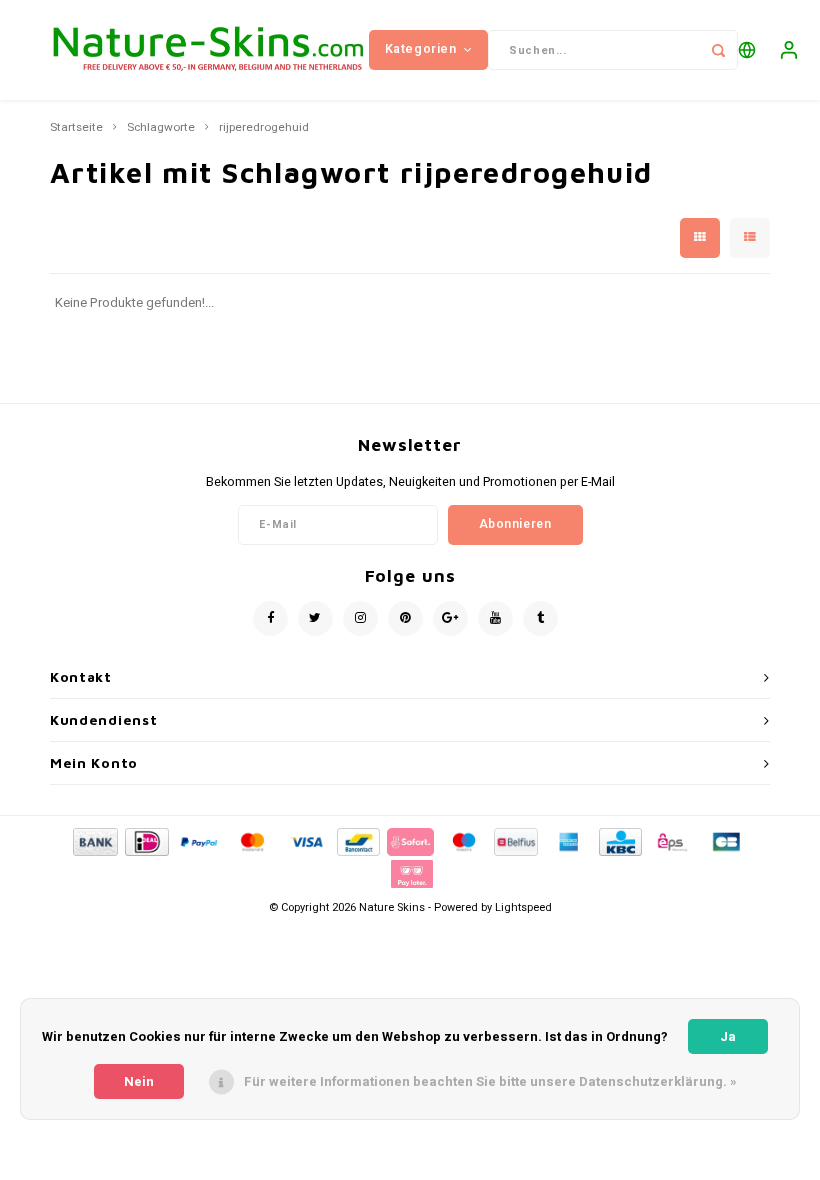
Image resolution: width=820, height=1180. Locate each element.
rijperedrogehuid (264, 128)
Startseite (76, 128)
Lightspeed (523, 907)
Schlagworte (161, 128)
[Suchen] (718, 50)
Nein (139, 1081)
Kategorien (421, 49)
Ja (728, 1036)
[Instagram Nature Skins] (360, 618)
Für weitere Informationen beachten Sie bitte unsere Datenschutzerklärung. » (490, 1081)
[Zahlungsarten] (94, 841)
